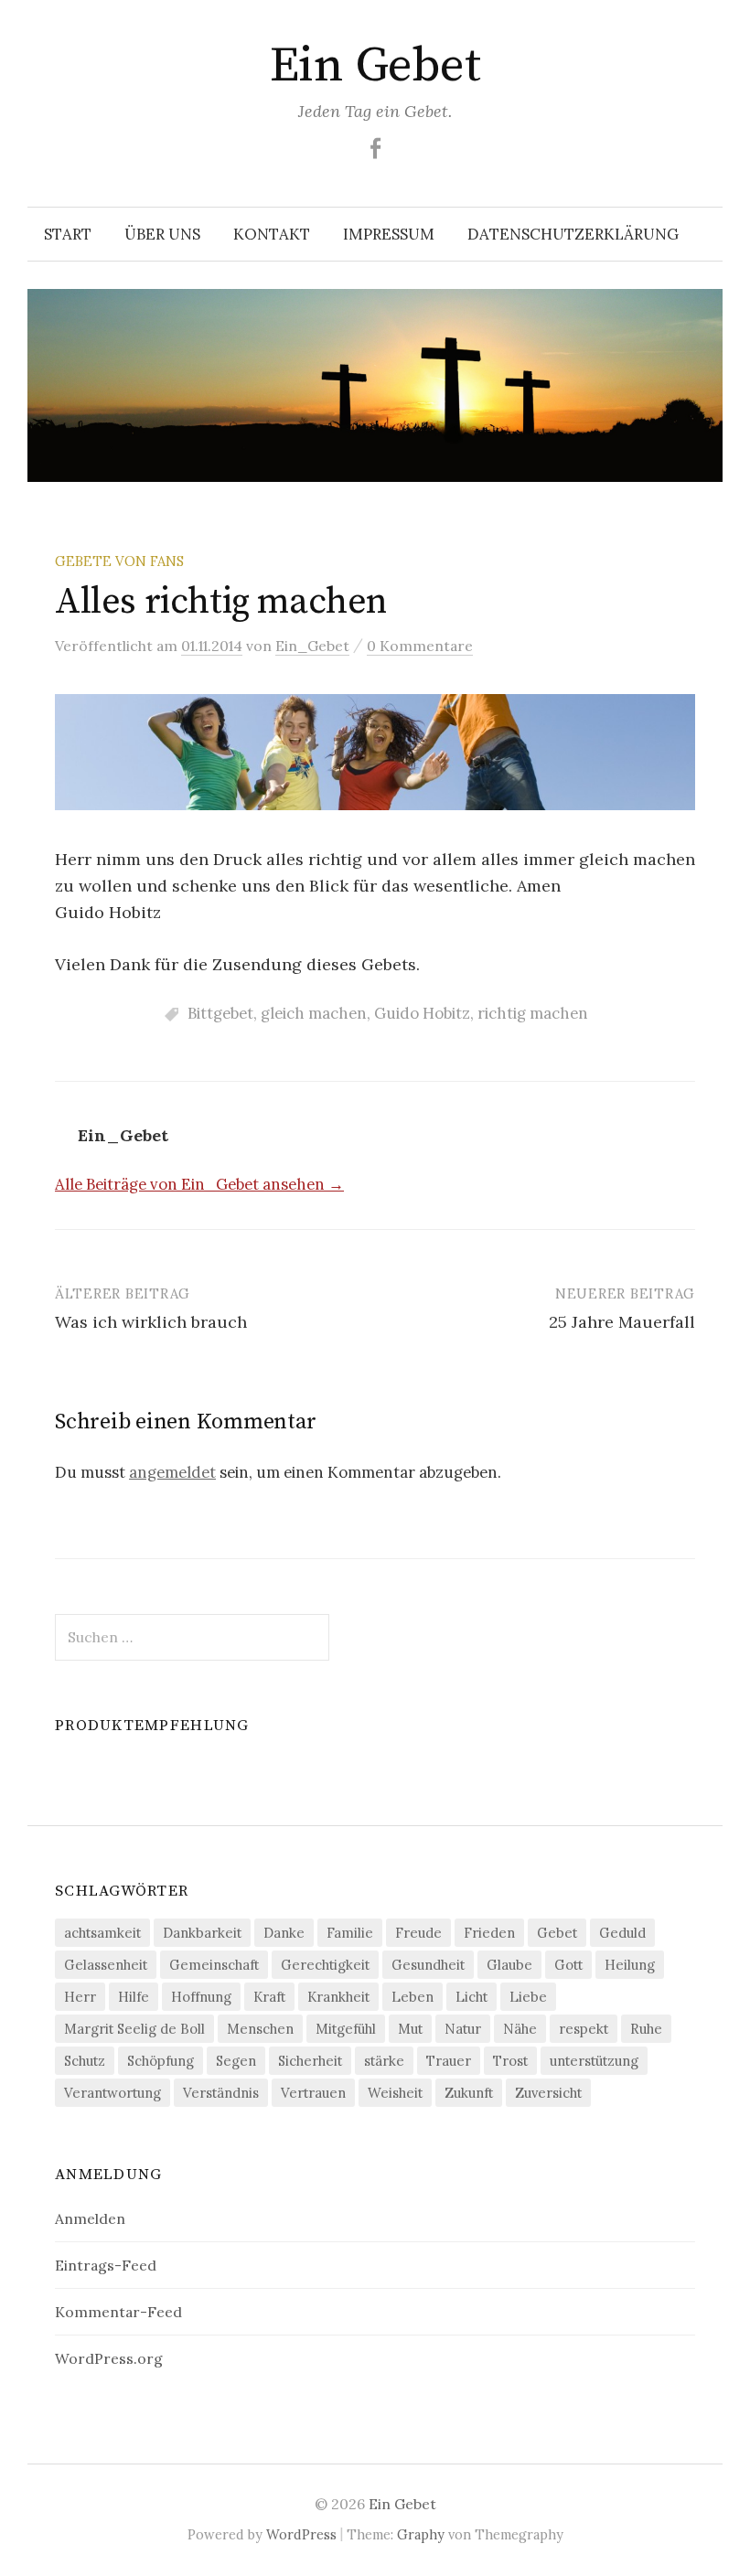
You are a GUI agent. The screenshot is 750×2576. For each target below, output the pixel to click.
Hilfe (134, 1997)
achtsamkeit (102, 1933)
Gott (568, 1965)
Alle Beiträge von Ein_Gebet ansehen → (199, 1184)
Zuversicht (548, 2093)
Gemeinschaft (214, 1965)
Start (68, 234)
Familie (350, 1933)
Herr (80, 1997)
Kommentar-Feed (118, 2312)
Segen (236, 2061)
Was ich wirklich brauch (151, 1322)
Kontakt (272, 234)
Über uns (162, 234)
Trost (510, 2061)
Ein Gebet (375, 66)
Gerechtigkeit (325, 1965)
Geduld (622, 1933)
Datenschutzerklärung (573, 234)
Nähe (520, 2029)
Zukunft (469, 2093)
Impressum (389, 234)
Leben (412, 1997)
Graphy (421, 2534)
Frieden (489, 1933)
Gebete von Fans (119, 561)
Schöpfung (161, 2061)
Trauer (449, 2061)
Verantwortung (112, 2093)
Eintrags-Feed (106, 2265)
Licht (471, 1997)
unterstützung (594, 2061)
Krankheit (338, 1997)
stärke (384, 2061)
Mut (410, 2029)
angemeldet (172, 1472)
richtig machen (533, 1013)
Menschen (260, 2029)
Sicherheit (310, 2061)
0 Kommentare (420, 646)
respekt (584, 2029)
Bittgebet (220, 1013)
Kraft (269, 1997)
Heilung (630, 1965)
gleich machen (314, 1013)
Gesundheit (428, 1965)
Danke (284, 1933)
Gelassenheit (106, 1965)
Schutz (85, 2061)
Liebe (528, 1997)
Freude (418, 1933)
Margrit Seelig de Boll (134, 2029)
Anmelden (90, 2218)
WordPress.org (109, 2358)
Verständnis (221, 2093)
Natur (463, 2029)
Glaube (509, 1965)
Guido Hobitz (422, 1013)
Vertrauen (313, 2093)
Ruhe (646, 2029)
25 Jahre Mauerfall (622, 1322)
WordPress (301, 2534)
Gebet (557, 1933)
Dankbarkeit (202, 1933)
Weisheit (395, 2093)
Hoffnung (201, 1997)
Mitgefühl (346, 2029)
